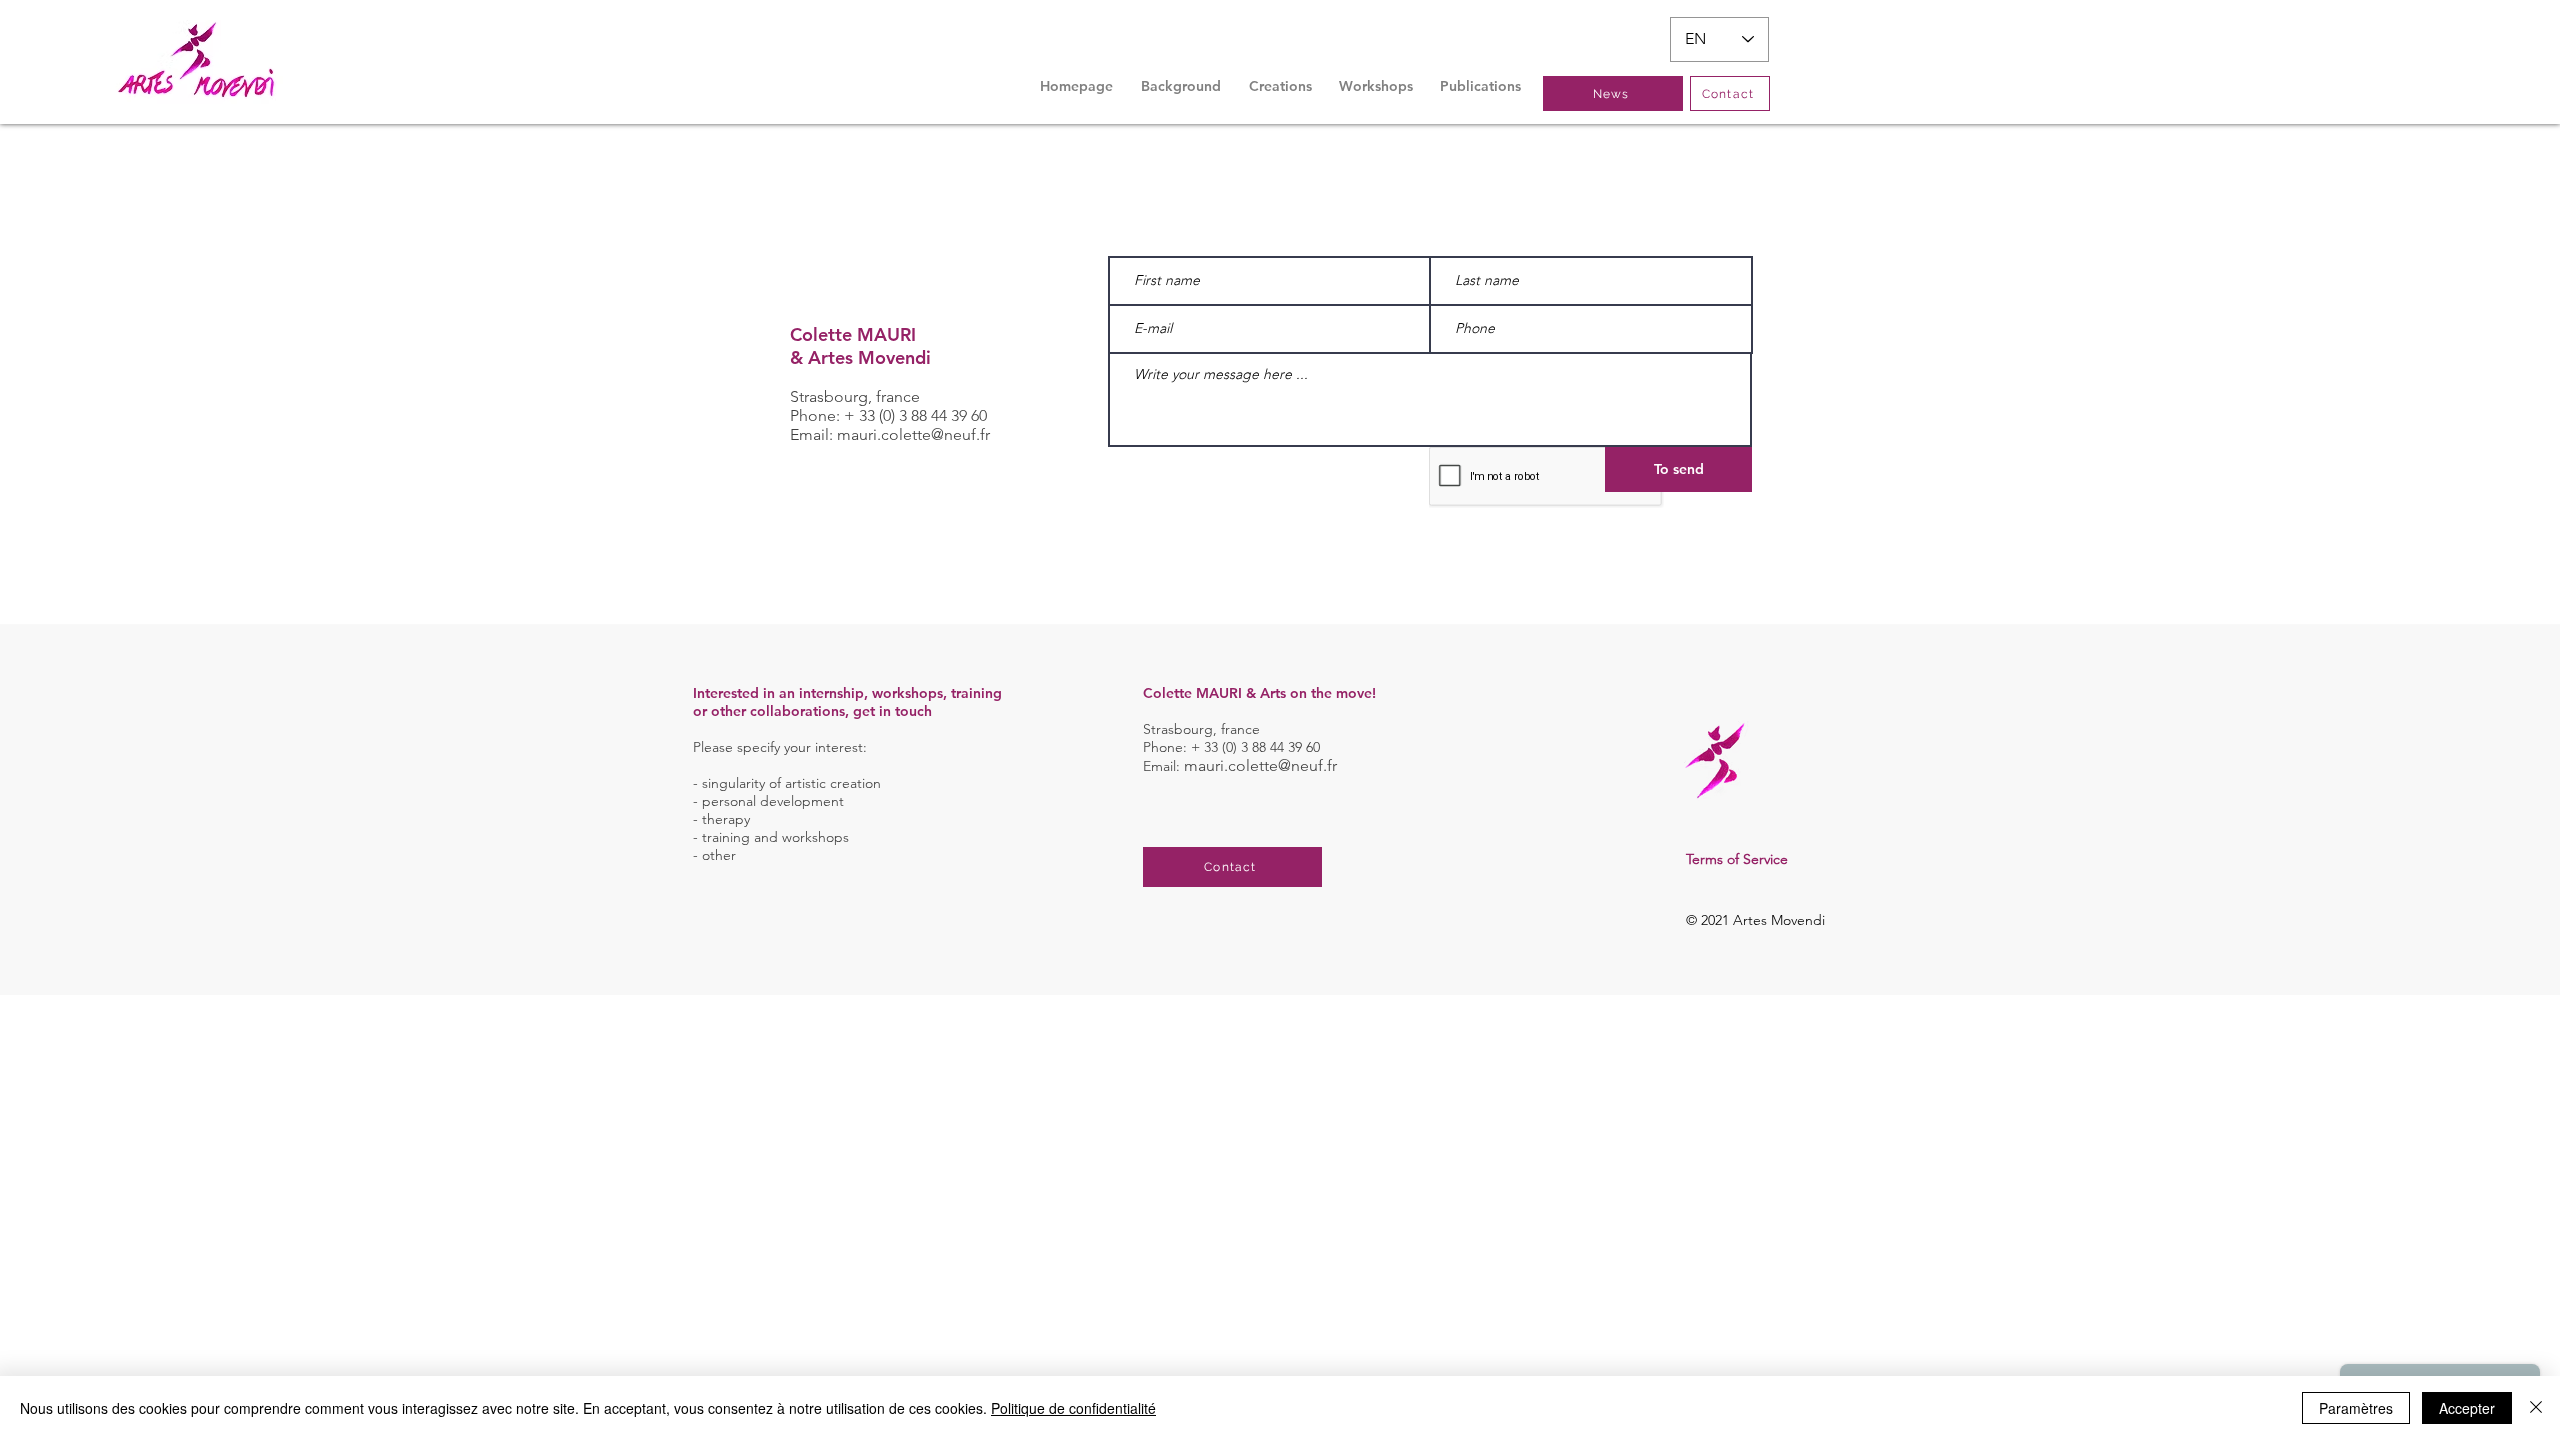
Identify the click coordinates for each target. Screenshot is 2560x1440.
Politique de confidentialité (1073, 1408)
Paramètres (2356, 1408)
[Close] (2536, 1408)
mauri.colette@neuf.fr (913, 434)
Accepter (2467, 1408)
